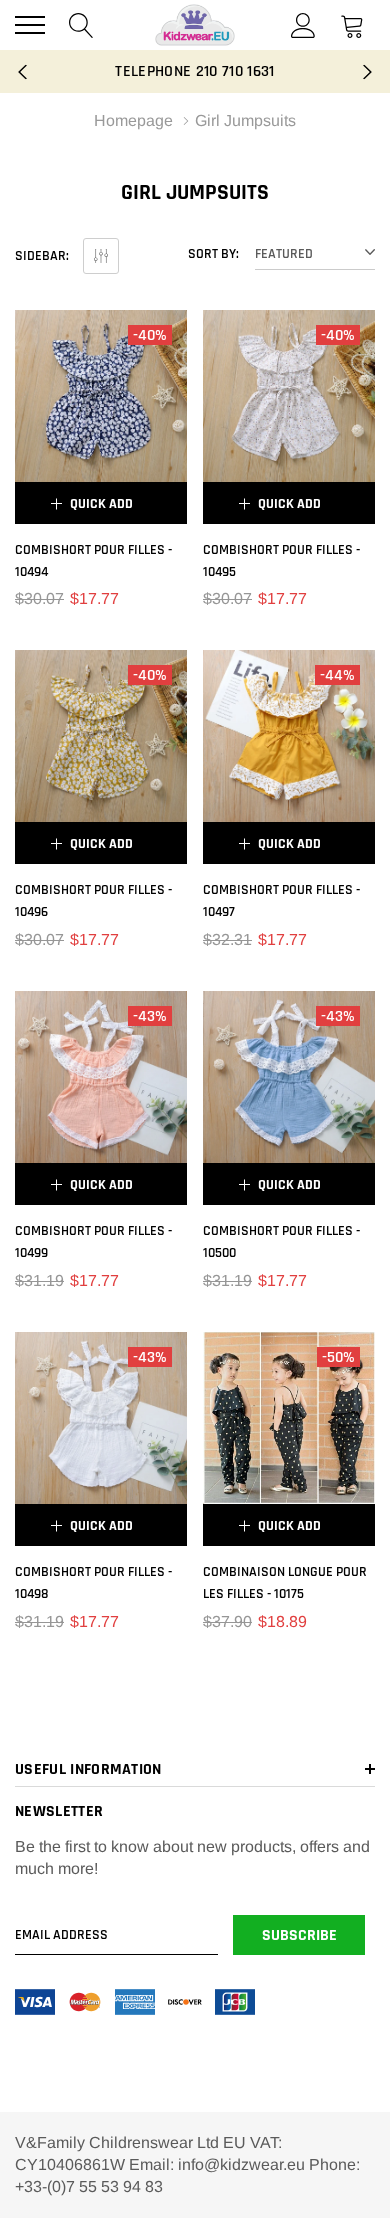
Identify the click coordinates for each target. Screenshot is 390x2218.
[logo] (195, 25)
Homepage (133, 120)
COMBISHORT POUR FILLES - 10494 (93, 561)
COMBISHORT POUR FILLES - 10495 (281, 561)
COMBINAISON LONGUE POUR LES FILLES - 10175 (285, 1583)
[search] (81, 24)
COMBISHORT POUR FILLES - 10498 (93, 1583)
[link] (101, 396)
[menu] (30, 25)
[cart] (352, 24)
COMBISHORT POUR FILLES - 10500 (281, 1242)
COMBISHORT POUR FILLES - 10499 (93, 1242)
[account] (303, 24)
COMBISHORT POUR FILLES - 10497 (281, 901)
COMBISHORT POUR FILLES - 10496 (93, 901)
